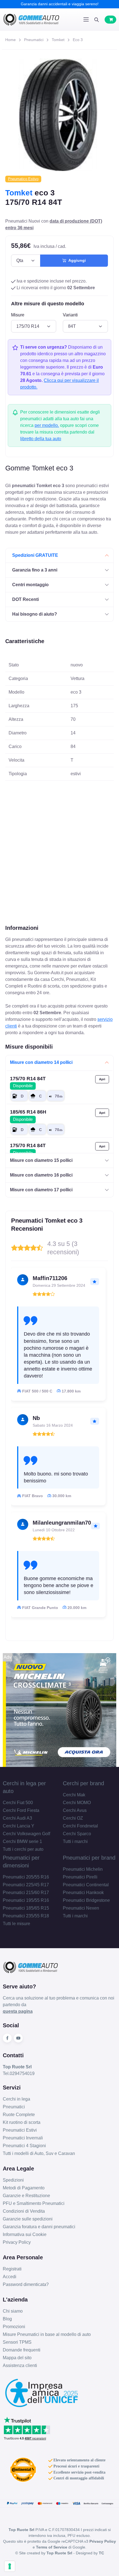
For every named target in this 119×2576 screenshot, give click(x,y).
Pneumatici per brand (89, 1858)
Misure (18, 315)
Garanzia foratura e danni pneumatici (39, 2227)
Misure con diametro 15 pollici (41, 1160)
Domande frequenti (22, 2350)
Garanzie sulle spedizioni (28, 2219)
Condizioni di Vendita (24, 2211)
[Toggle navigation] (86, 19)
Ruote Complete (19, 2115)
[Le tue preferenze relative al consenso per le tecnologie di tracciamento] (10, 2566)
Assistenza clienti (20, 2365)
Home (11, 40)
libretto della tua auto (41, 439)
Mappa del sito (17, 2358)
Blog (7, 2319)
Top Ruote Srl (59, 2553)
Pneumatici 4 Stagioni (24, 2146)
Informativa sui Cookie (25, 2234)
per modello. (47, 425)
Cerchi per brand (83, 1783)
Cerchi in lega (16, 2099)
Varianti (70, 315)
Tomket (58, 40)
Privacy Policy (17, 2242)
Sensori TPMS (17, 2342)
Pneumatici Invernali (23, 2138)
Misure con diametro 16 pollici (41, 1175)
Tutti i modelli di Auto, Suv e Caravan (39, 2153)
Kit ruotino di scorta (22, 2122)
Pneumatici (34, 40)
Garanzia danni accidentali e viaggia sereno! (60, 4)
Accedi (10, 2277)
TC (101, 2553)
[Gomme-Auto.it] (31, 20)
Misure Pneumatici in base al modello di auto (47, 2334)
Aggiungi (76, 260)
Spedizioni (13, 2180)
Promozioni (14, 2327)
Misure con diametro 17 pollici (41, 1190)
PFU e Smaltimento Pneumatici (34, 2203)
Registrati (12, 2269)
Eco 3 (78, 40)
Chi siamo (13, 2311)
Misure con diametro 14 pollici (41, 1062)
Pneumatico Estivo (23, 179)
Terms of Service (52, 2547)
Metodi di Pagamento (24, 2188)
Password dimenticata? (26, 2284)
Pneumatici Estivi (20, 2130)
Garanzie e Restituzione (26, 2196)
